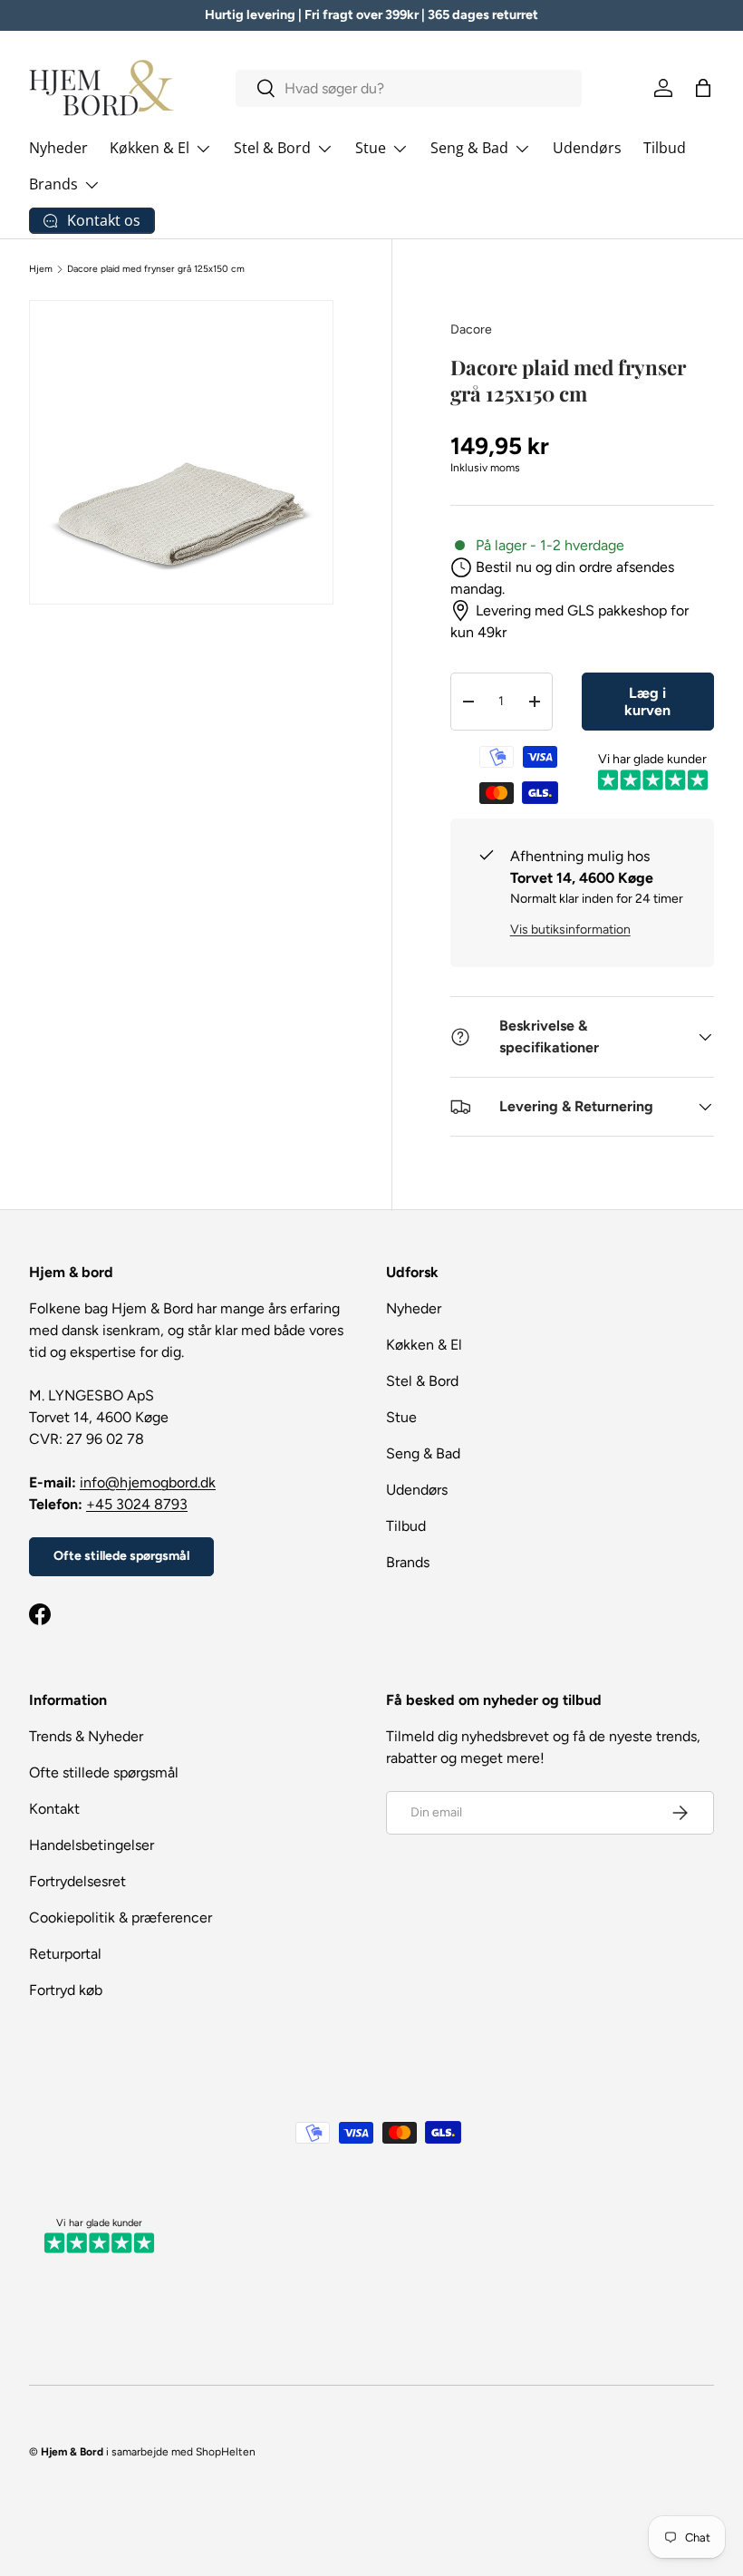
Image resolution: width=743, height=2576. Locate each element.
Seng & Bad (423, 1453)
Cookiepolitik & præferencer (121, 1917)
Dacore (471, 329)
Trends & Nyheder (86, 1736)
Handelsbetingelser (92, 1845)
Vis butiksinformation (570, 930)
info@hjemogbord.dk (148, 1482)
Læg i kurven (647, 702)
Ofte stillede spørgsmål (121, 1556)
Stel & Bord (422, 1381)
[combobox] (408, 88)
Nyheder (58, 148)
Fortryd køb (66, 1990)
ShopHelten (226, 2452)
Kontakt (54, 1809)
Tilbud (665, 148)
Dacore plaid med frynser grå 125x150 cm (156, 269)
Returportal (65, 1954)
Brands (408, 1562)
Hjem (41, 269)
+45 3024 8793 (137, 1504)
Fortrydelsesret (77, 1881)
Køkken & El (424, 1345)
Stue (401, 1417)
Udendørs (587, 148)
